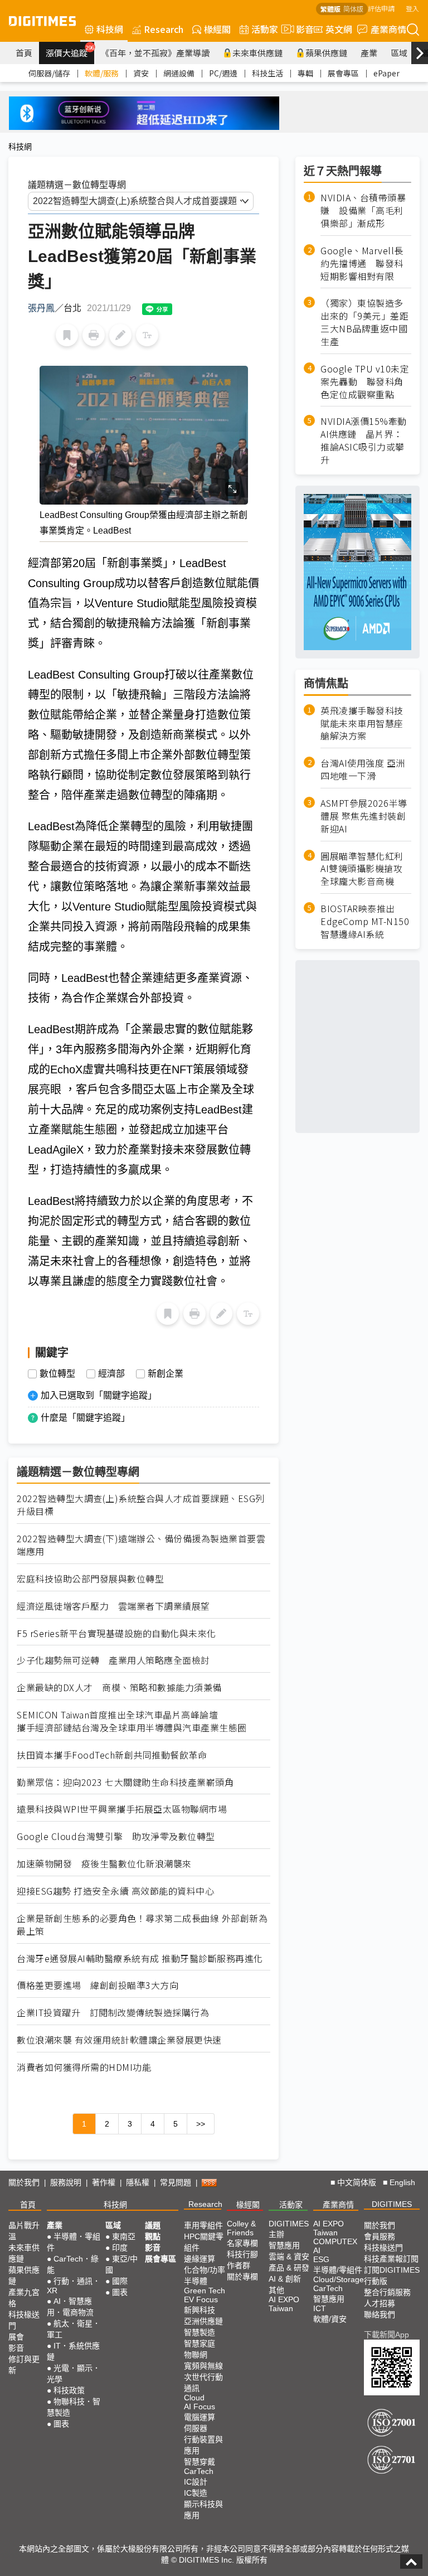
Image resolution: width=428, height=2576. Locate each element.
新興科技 (200, 2310)
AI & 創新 (285, 2279)
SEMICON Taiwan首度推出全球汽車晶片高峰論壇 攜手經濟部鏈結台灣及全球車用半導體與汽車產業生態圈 (132, 1721)
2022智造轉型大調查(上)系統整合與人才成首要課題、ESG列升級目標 (141, 1505)
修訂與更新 (24, 2365)
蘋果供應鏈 (326, 53)
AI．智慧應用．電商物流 (70, 2307)
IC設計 (196, 2482)
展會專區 (343, 73)
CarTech (199, 2471)
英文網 (339, 29)
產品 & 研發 (289, 2268)
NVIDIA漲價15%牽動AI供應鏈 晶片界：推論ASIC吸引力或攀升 (364, 440)
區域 (399, 53)
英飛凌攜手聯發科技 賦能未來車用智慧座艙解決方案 (362, 723)
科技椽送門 (24, 2320)
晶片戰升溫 (24, 2231)
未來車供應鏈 (257, 53)
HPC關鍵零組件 (204, 2242)
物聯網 (196, 2355)
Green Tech (205, 2291)
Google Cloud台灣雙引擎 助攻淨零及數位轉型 (116, 1836)
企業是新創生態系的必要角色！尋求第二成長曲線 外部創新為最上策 (142, 1925)
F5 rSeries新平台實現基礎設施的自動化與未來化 (116, 1633)
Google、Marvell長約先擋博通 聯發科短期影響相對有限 (362, 263)
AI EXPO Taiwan (284, 2304)
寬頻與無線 (203, 2366)
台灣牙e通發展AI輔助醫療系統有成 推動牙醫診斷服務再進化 (140, 1958)
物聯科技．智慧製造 (74, 2407)
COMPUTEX (335, 2241)
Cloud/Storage (339, 2279)
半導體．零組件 (74, 2242)
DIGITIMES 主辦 (289, 2229)
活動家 (265, 29)
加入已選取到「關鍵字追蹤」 (99, 1395)
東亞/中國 (121, 2264)
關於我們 (24, 2182)
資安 (141, 73)
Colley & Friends (241, 2228)
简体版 (353, 9)
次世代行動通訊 (203, 2383)
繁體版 (330, 9)
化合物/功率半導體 (205, 2275)
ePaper (386, 73)
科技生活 (267, 73)
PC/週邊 (223, 73)
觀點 (153, 2236)
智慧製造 (200, 2332)
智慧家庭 (200, 2343)
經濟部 (111, 1374)
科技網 (110, 29)
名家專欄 (242, 2243)
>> (201, 2124)
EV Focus (201, 2299)
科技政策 (69, 2390)
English (402, 2182)
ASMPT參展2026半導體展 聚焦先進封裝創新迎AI (364, 816)
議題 (153, 2225)
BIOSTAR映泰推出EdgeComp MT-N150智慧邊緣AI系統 (365, 921)
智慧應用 (284, 2245)
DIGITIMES (392, 2204)
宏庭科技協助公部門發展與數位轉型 (90, 1579)
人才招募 (380, 2303)
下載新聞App (386, 2335)
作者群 (239, 2265)
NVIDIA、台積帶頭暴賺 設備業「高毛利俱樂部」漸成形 (363, 210)
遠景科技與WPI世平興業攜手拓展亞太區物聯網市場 (122, 1809)
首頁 (24, 53)
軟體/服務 (102, 73)
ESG (321, 2259)
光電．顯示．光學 (74, 2374)
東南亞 (124, 2236)
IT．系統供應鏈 (73, 2351)
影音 (300, 29)
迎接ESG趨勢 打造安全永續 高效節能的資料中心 (115, 1891)
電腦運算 (200, 2417)
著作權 (104, 2182)
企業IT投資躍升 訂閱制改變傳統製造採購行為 (113, 2013)
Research (164, 29)
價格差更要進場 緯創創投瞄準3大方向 (98, 1985)
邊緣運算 (200, 2259)
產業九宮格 (24, 2298)
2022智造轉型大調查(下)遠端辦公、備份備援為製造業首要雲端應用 (141, 1545)
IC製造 (196, 2493)
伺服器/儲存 (49, 73)
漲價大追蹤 (70, 51)
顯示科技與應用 (203, 2510)
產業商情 (388, 29)
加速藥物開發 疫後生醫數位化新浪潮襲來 (104, 1864)
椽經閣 (217, 29)
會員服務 (380, 2236)
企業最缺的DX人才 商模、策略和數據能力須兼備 (119, 1688)
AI (317, 2250)
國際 (120, 2281)
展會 (16, 2337)
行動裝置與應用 (203, 2445)
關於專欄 (242, 2277)
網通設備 (179, 73)
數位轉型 (57, 1374)
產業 (369, 53)
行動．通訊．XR (74, 2286)
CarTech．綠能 (73, 2264)
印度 (120, 2248)
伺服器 (196, 2428)
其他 (276, 2290)
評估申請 (381, 8)
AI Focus (200, 2406)
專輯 (305, 73)
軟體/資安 (330, 2319)
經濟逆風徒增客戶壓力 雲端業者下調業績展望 (113, 1606)
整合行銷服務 (387, 2292)
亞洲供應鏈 (203, 2321)
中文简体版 (357, 2182)
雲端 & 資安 (289, 2257)
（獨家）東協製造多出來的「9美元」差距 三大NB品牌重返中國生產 (366, 322)
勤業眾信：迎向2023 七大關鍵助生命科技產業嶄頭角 (125, 1782)
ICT (320, 2308)
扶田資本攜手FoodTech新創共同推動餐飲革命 (112, 1755)
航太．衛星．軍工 (74, 2329)
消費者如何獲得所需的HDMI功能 (84, 2067)
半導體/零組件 (338, 2270)
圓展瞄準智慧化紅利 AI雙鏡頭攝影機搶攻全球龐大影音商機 (362, 869)
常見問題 (176, 2182)
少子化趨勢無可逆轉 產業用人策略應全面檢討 (113, 1660)
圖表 (61, 2424)
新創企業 (166, 1374)
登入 (412, 8)
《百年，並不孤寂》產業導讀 (155, 53)
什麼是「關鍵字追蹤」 (85, 1418)
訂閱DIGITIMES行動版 (392, 2275)
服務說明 (66, 2182)
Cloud (194, 2398)
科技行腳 (242, 2254)
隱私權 (138, 2182)
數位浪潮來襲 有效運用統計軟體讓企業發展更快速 (119, 2040)
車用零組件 (203, 2225)
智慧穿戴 (200, 2462)
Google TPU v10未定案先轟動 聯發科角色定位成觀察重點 (365, 382)
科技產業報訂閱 (391, 2259)
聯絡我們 (380, 2314)
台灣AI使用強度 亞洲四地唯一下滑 (363, 769)
